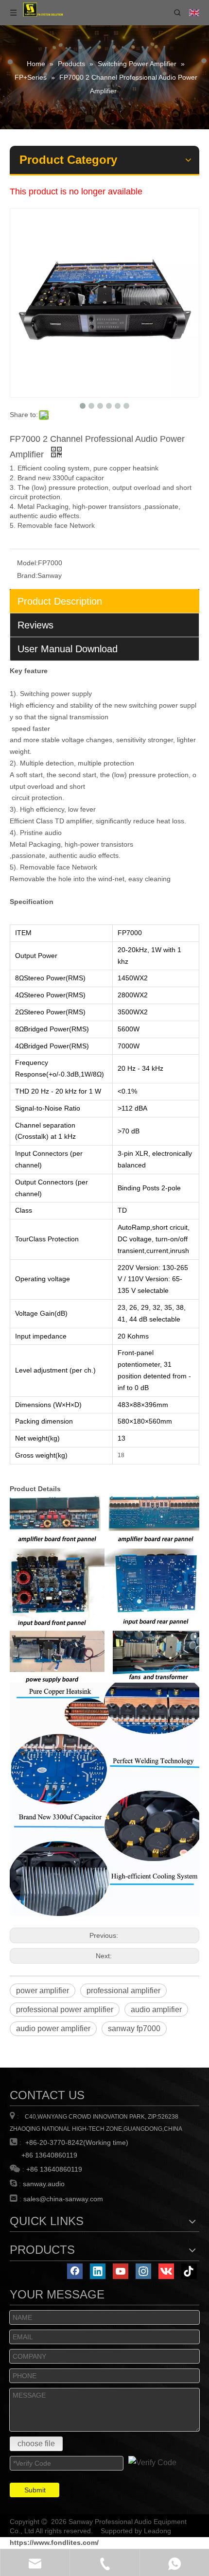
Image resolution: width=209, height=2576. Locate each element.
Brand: (27, 575)
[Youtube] (121, 2271)
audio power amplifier (53, 2028)
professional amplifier (123, 1991)
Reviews (35, 625)
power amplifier (43, 1991)
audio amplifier (156, 2010)
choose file (36, 2444)
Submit (35, 2490)
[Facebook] (75, 2271)
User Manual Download (68, 649)
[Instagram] (143, 2271)
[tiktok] (189, 2271)
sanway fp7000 (134, 2028)
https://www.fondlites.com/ (54, 2542)
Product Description (60, 601)
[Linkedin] (98, 2271)
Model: (27, 563)
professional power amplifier (65, 2010)
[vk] (166, 2271)
